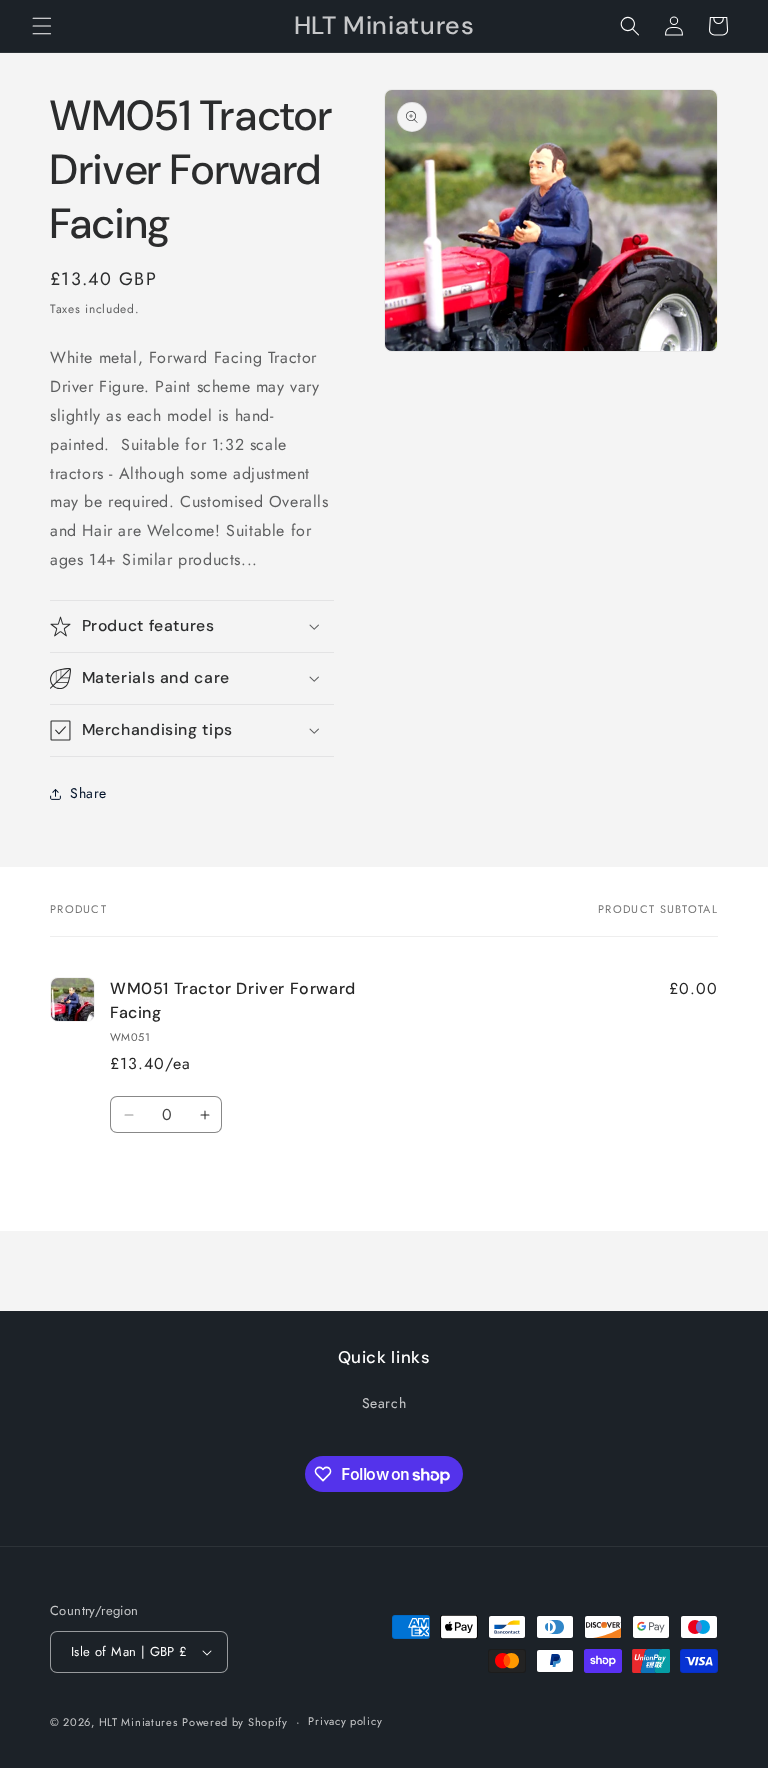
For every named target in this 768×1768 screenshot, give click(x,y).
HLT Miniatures (138, 1722)
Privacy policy (345, 1721)
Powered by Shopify (235, 1722)
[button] (42, 26)
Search (384, 1403)
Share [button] (88, 793)
